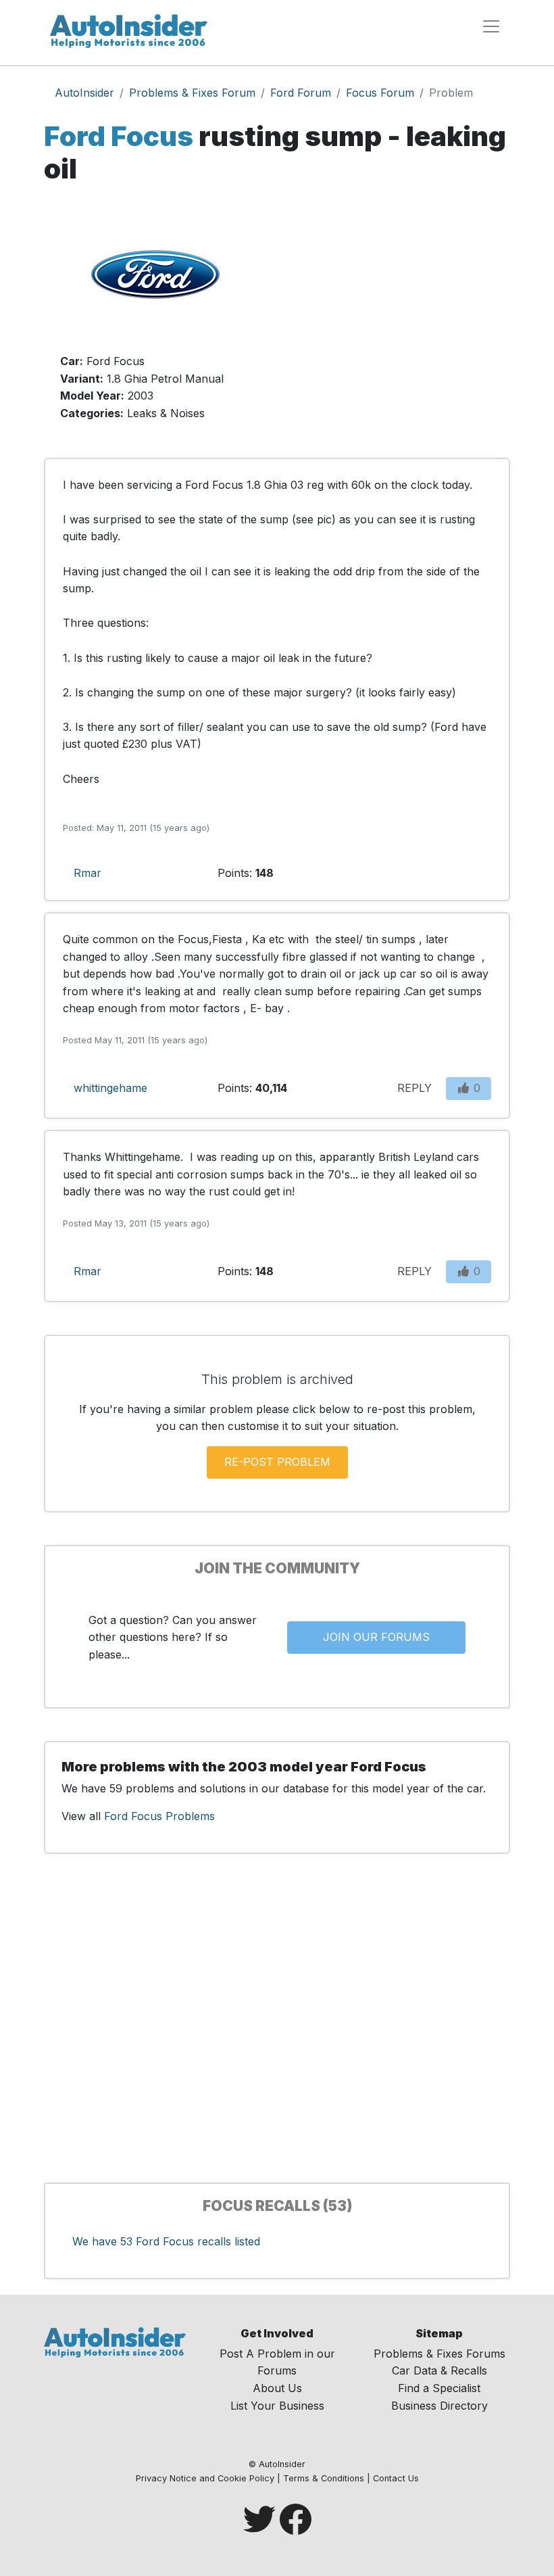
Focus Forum (380, 93)
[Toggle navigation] (491, 26)
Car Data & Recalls (439, 2370)
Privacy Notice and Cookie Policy (205, 2478)
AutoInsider (84, 93)
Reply (414, 1088)
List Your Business (277, 2406)
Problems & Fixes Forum (192, 93)
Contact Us (396, 2478)
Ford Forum (301, 93)
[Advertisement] (399, 318)
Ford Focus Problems (159, 1816)
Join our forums (376, 1637)
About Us (277, 2388)
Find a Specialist (439, 2388)
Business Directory (439, 2406)
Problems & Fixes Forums (439, 2354)
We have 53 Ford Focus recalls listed (166, 2241)
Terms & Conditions (324, 2478)
